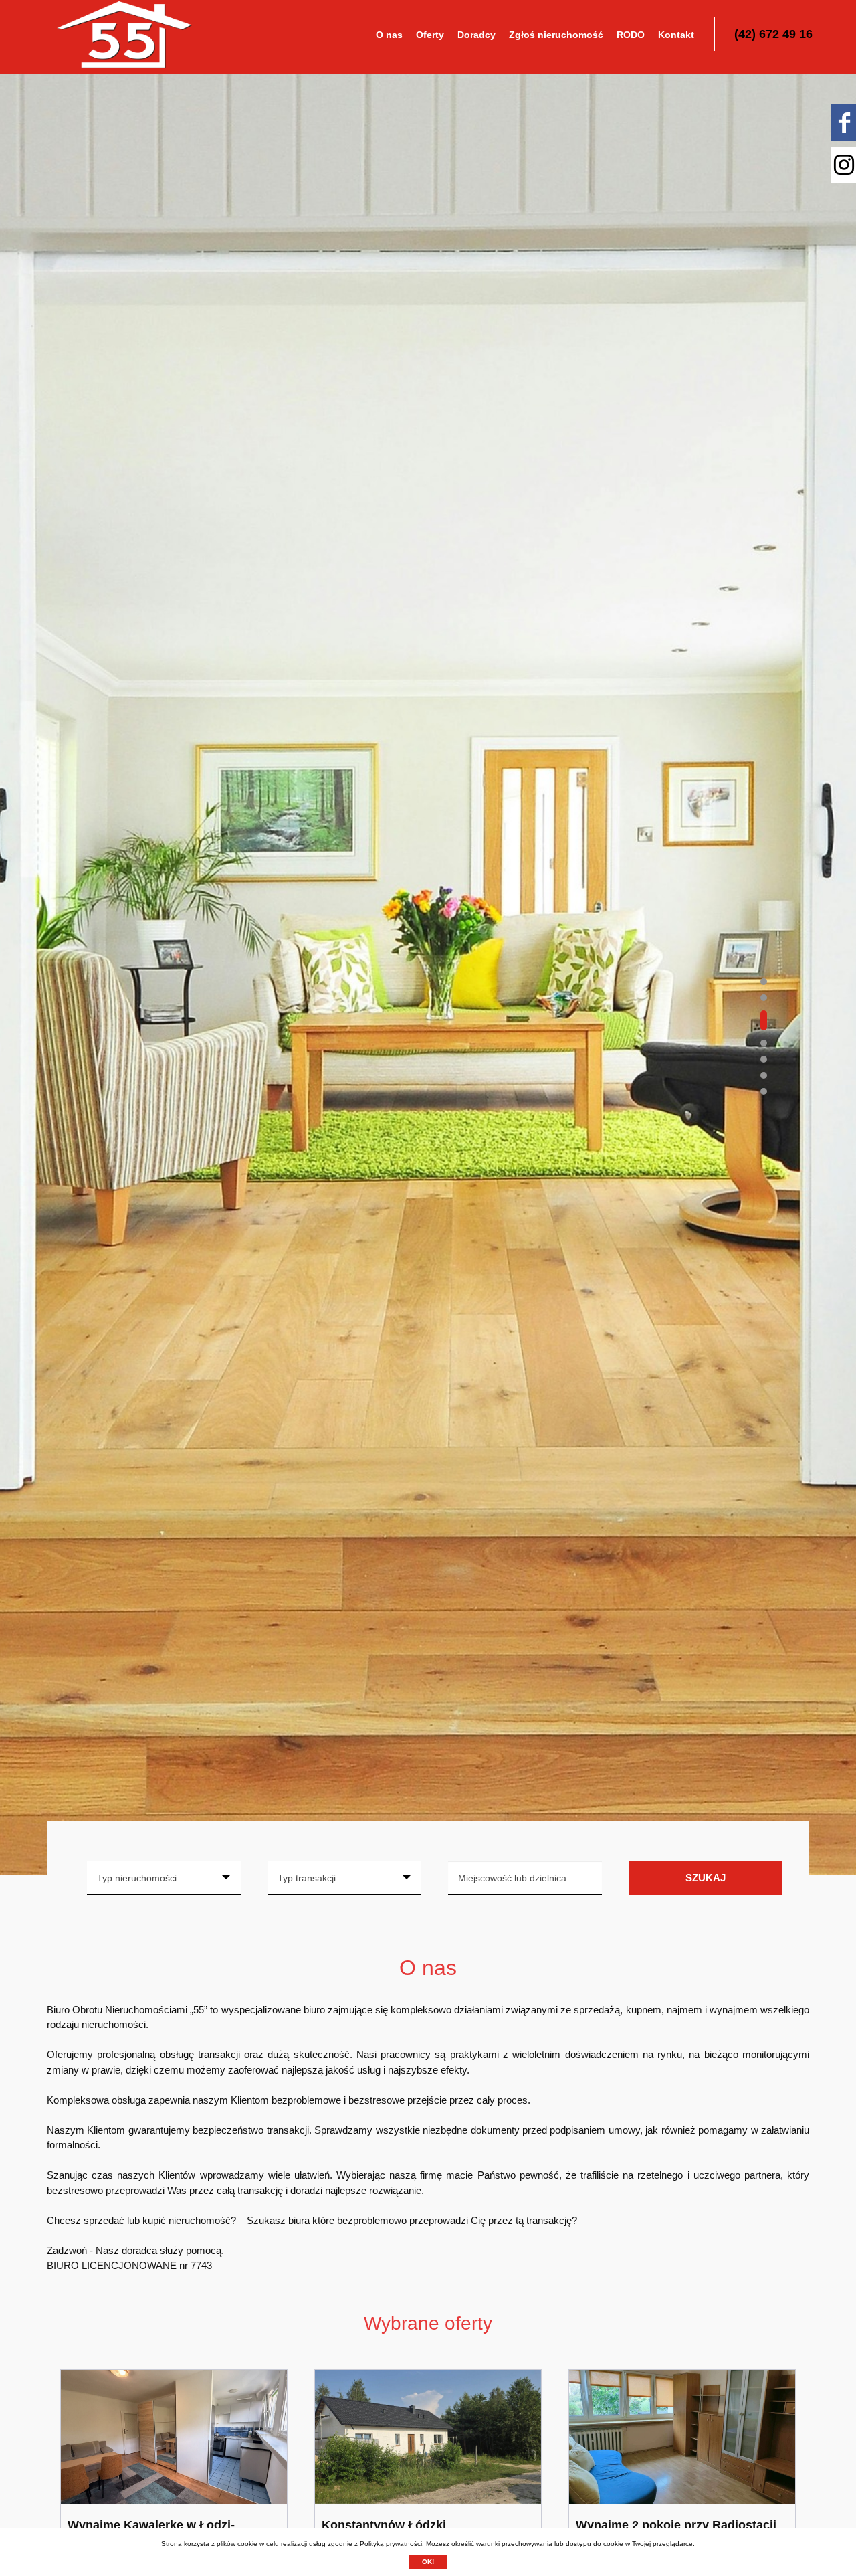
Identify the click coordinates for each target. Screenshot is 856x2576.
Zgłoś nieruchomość (556, 35)
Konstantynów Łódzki (384, 2525)
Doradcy (476, 35)
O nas (389, 35)
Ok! (428, 2562)
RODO (631, 35)
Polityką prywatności (391, 2544)
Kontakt (676, 35)
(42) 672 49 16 (773, 34)
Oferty (430, 35)
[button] (764, 982)
